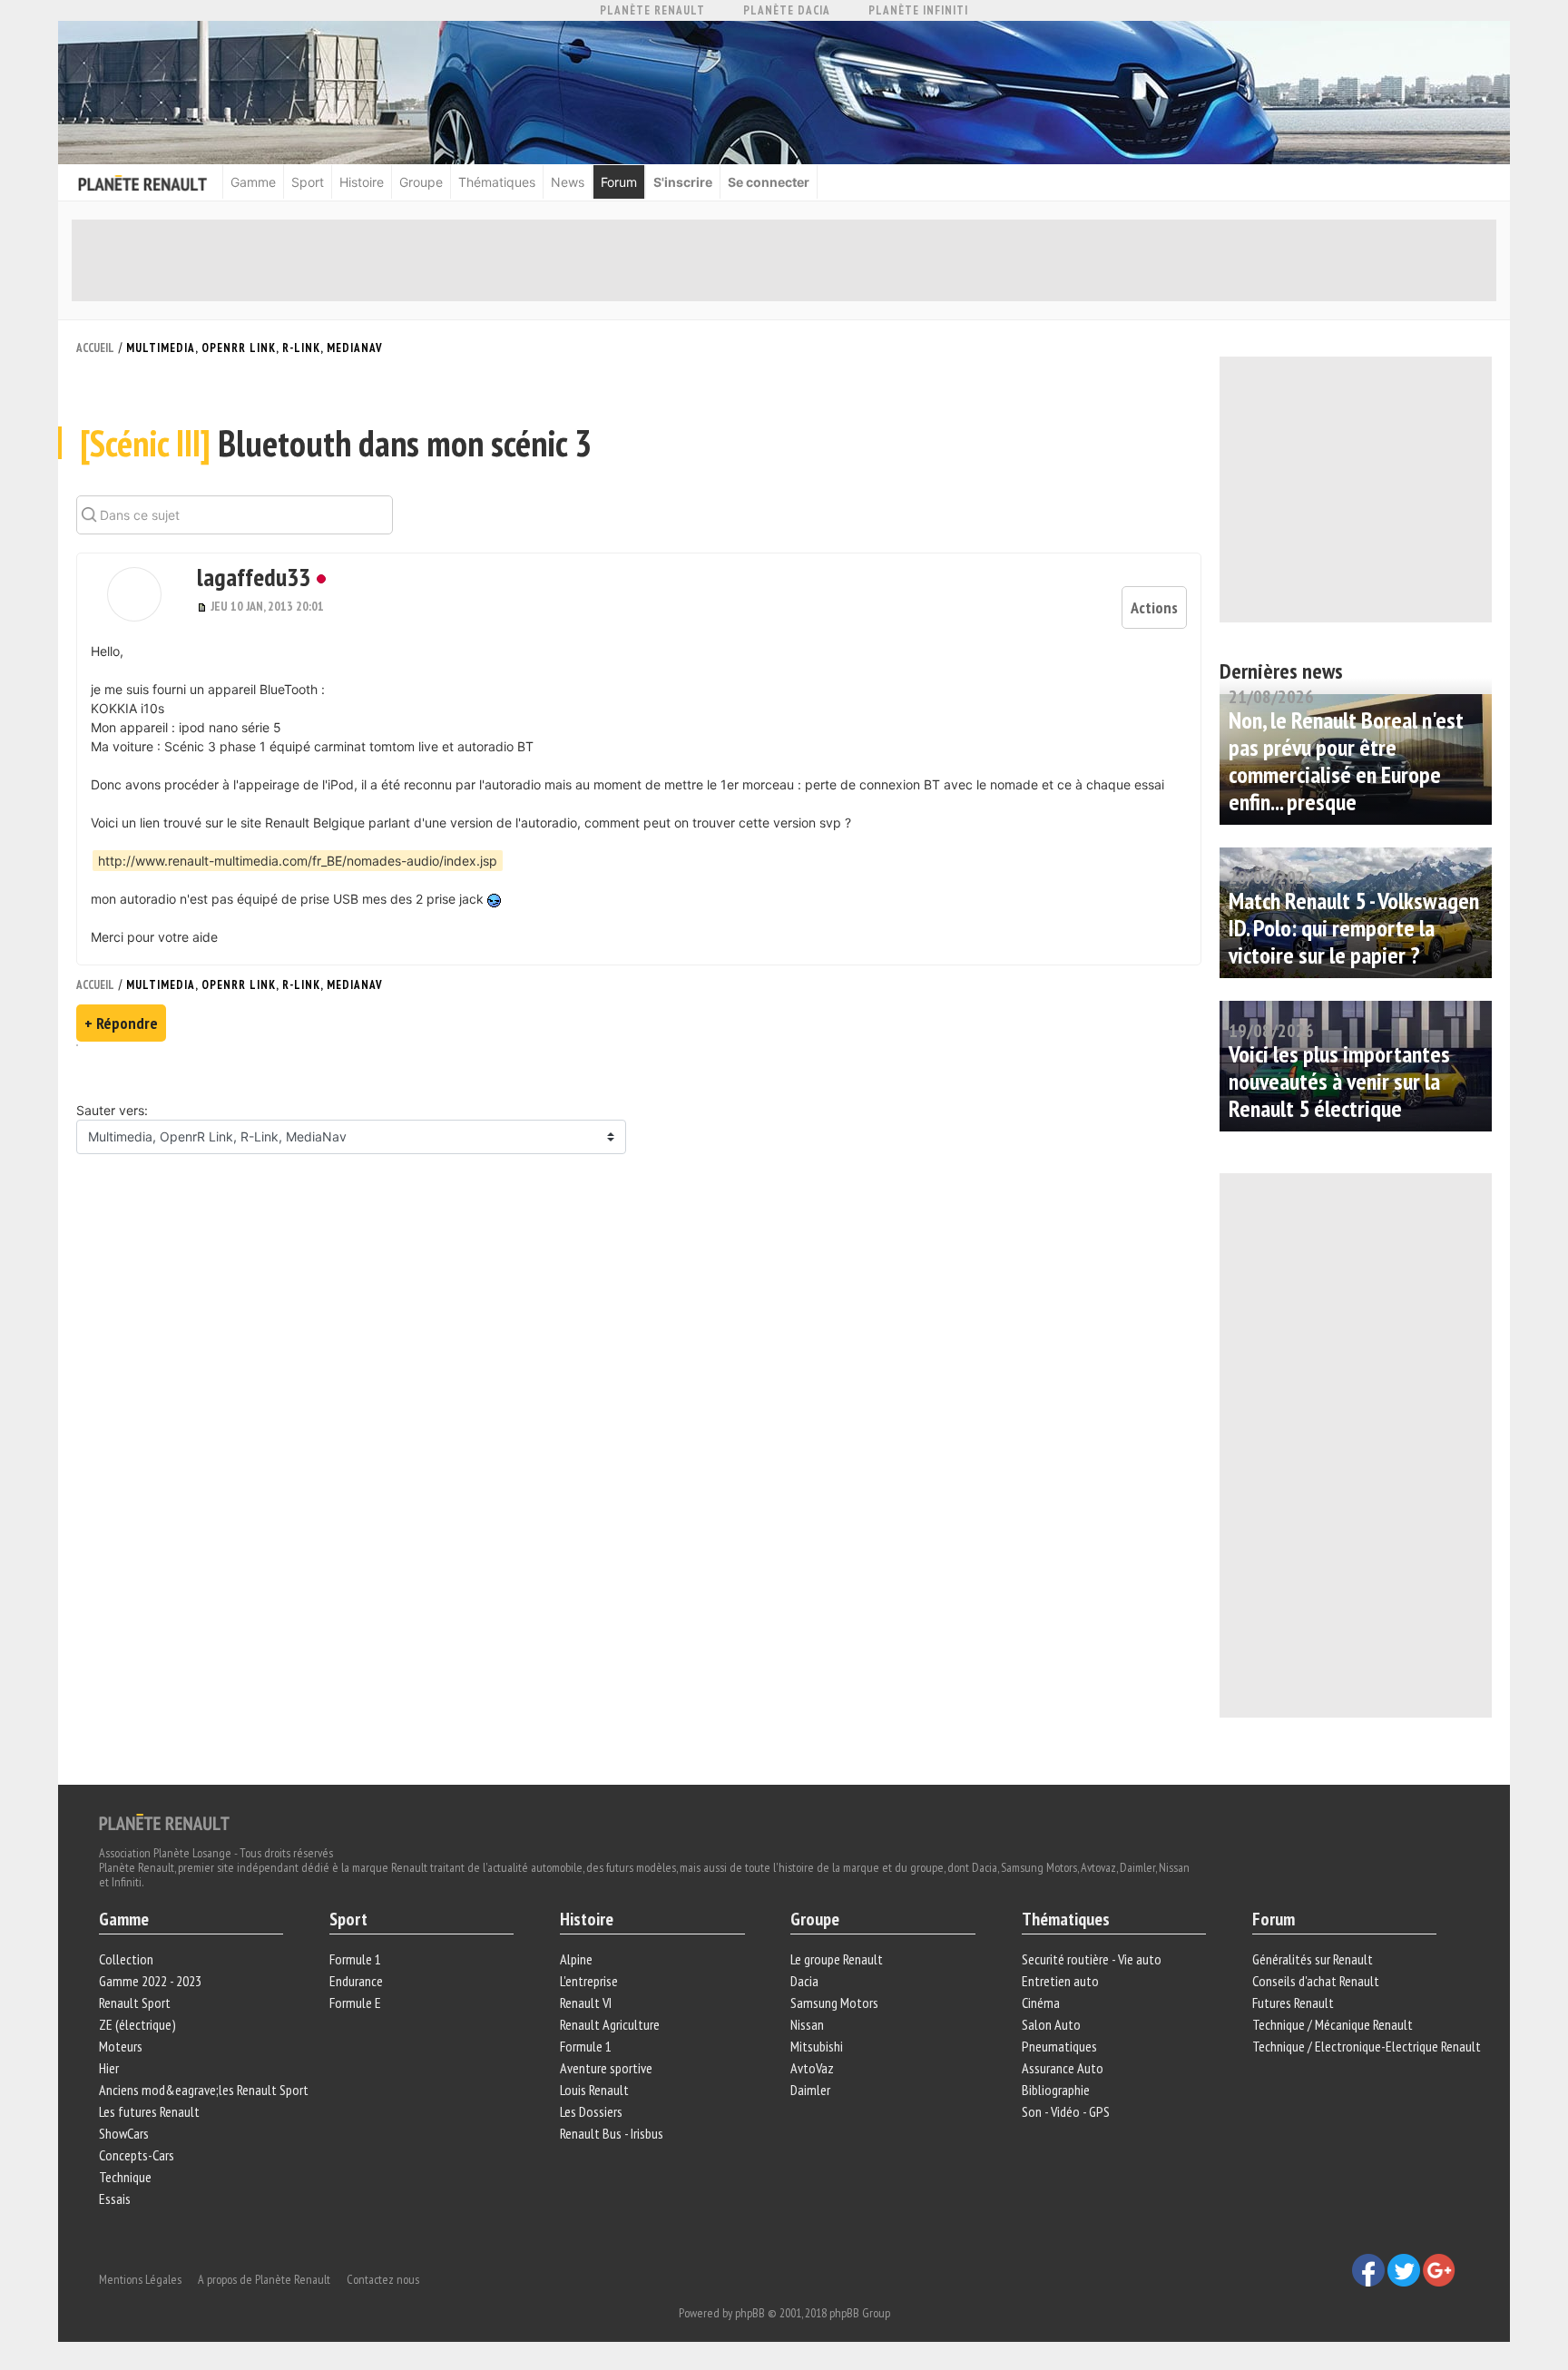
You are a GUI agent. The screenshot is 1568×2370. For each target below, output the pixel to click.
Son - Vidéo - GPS (1066, 2111)
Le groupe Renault (837, 1959)
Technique (125, 2177)
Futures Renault (1293, 2003)
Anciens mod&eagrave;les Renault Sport (204, 2090)
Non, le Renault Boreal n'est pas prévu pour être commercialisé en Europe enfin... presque (1346, 761)
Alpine (576, 1959)
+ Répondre (121, 1023)
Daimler (810, 2090)
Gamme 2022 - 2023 (150, 1981)
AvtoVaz (812, 2068)
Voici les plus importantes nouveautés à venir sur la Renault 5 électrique (1339, 1081)
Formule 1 (355, 1959)
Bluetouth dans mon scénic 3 (336, 443)
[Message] (204, 606)
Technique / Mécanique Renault (1333, 2024)
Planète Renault (652, 10)
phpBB (750, 2313)
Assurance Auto (1063, 2068)
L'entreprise (589, 1981)
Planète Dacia (787, 10)
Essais (115, 2199)
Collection (126, 1959)
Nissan (807, 2024)
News (568, 182)
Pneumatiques (1059, 2046)
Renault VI (586, 2003)
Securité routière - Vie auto (1092, 1959)
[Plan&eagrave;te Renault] (164, 1821)
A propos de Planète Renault (264, 2279)
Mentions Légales (140, 2279)
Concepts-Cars (137, 2155)
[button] (134, 594)
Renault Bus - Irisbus (612, 2133)
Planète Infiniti (918, 10)
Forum (619, 182)
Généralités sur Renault (1313, 1959)
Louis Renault (594, 2090)
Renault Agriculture (610, 2024)
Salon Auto (1051, 2024)
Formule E (355, 2003)
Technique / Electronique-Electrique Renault (1367, 2046)
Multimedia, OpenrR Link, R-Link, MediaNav (255, 348)
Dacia (804, 1981)
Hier (109, 2068)
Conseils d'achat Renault (1316, 1981)
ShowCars (124, 2133)
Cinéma (1041, 2003)
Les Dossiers (591, 2111)
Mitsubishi (817, 2046)
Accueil (95, 348)
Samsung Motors (834, 2003)
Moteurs (121, 2046)
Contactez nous (383, 2279)
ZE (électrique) (137, 2024)
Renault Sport (135, 2003)
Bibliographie (1056, 2090)
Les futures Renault (149, 2111)
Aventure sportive (606, 2068)
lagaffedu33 (254, 577)
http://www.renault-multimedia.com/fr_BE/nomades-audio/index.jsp (298, 861)
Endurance (356, 1981)
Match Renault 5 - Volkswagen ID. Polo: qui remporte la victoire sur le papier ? (1354, 928)
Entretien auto (1060, 1981)
